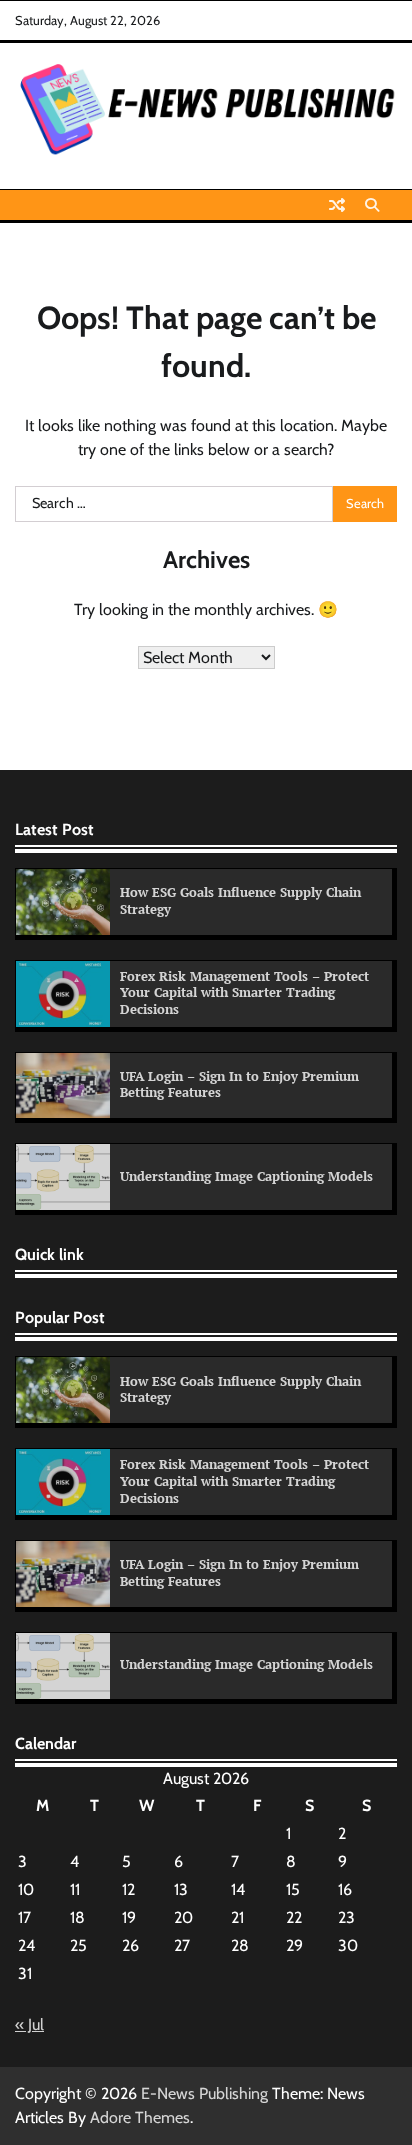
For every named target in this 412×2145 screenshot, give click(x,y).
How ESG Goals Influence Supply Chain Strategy (240, 901)
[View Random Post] (337, 205)
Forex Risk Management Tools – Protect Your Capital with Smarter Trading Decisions (244, 993)
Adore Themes (140, 2117)
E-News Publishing (204, 2093)
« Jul (29, 2024)
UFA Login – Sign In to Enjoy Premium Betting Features (239, 1085)
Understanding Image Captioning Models (246, 1176)
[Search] (372, 205)
